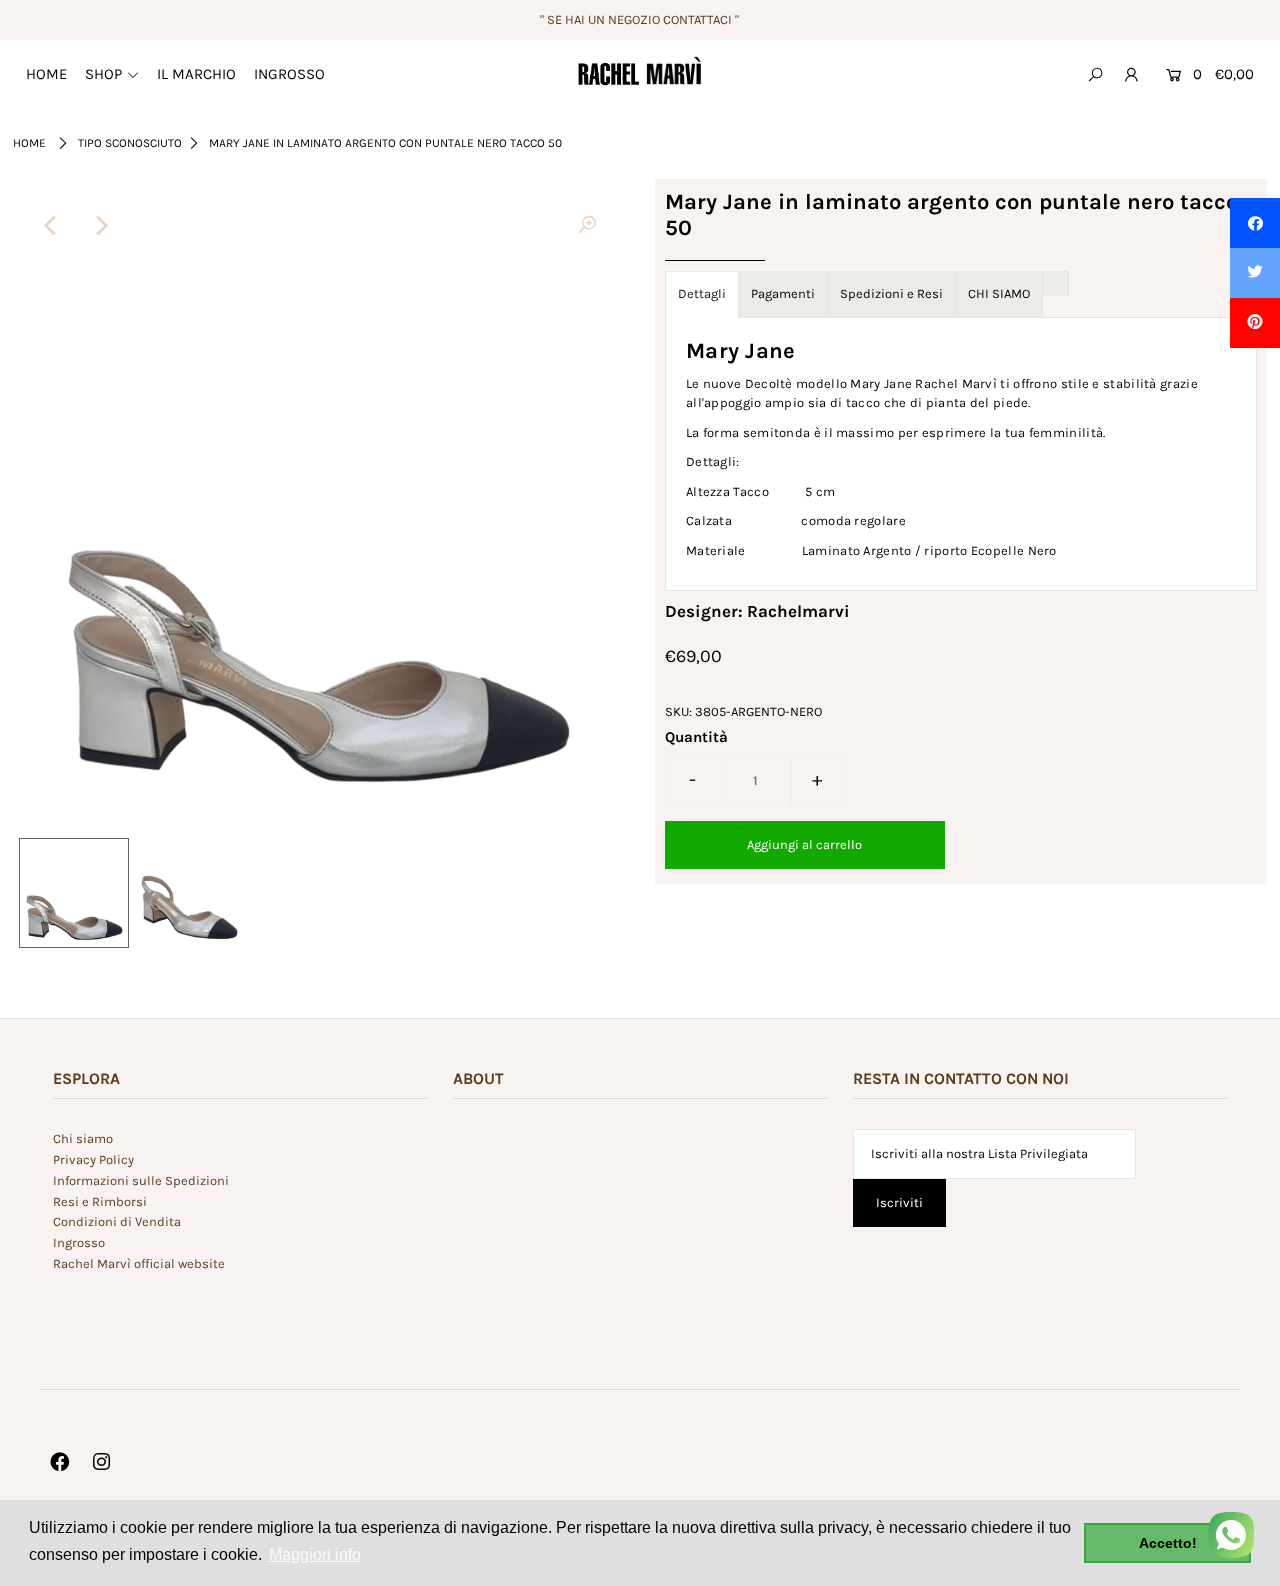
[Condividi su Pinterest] (1255, 323)
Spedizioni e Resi (891, 293)
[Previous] (51, 226)
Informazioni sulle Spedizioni (141, 1180)
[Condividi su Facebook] (1255, 223)
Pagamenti (783, 293)
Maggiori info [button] (315, 1554)
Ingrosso (79, 1242)
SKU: (678, 711)
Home (29, 143)
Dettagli (702, 293)
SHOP (103, 74)
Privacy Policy (93, 1159)
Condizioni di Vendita (117, 1221)
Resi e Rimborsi (100, 1201)
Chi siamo (83, 1138)
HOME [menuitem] (46, 74)
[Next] (100, 226)
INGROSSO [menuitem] (289, 74)
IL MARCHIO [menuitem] (196, 74)
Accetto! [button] (1168, 1543)
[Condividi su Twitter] (1255, 273)
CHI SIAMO (999, 293)
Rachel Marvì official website (139, 1263)
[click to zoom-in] (587, 226)
